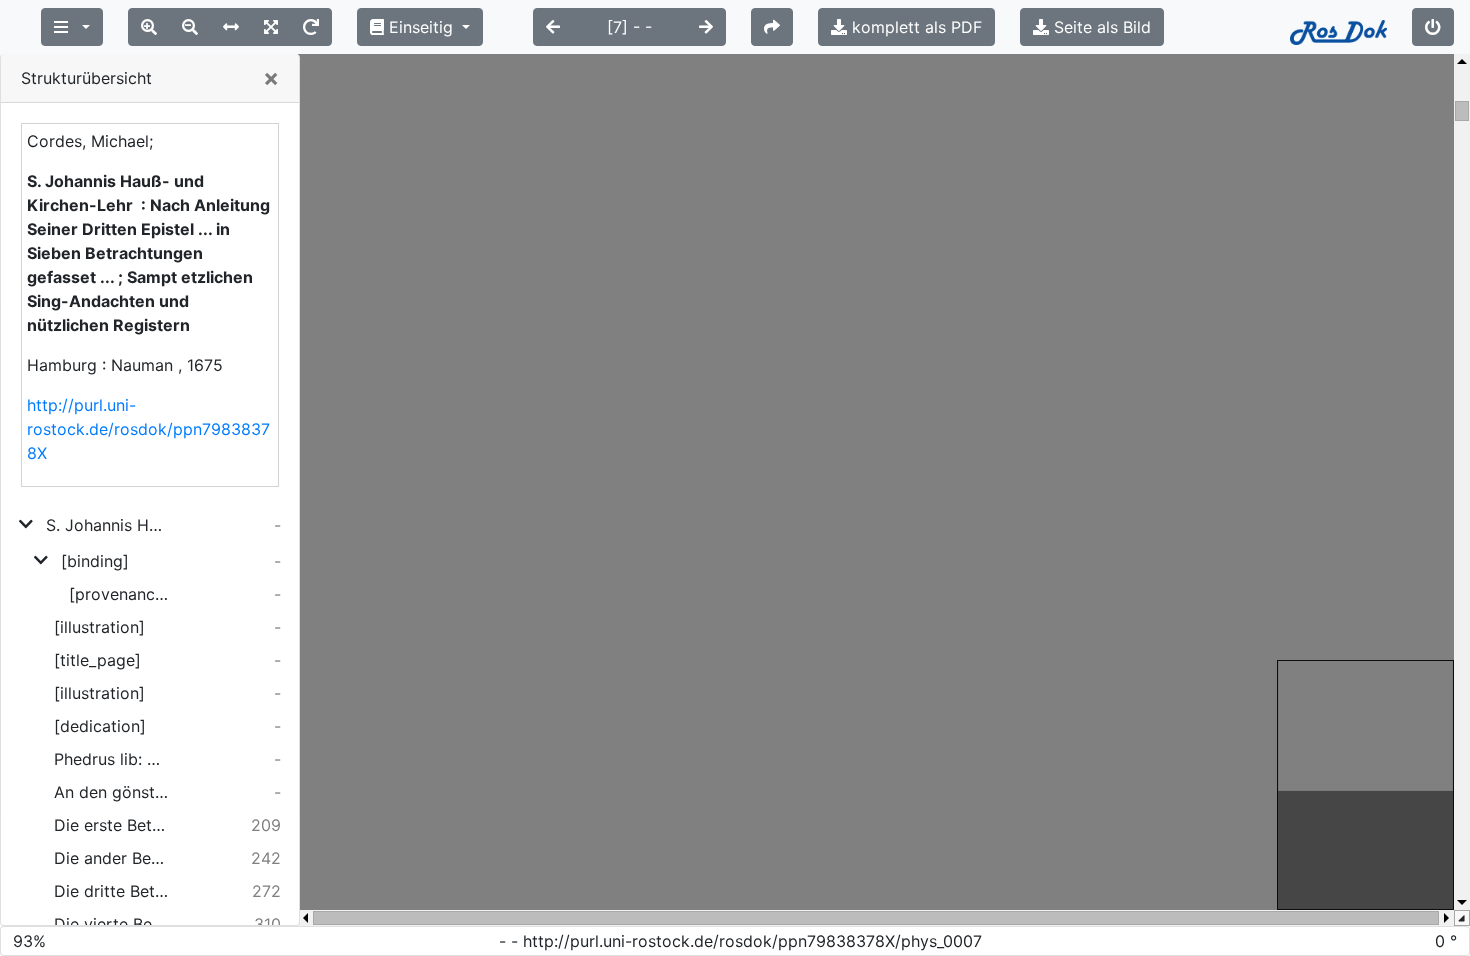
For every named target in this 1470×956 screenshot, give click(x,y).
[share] (772, 27)
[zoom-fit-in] (271, 27)
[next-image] (706, 27)
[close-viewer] (1433, 27)
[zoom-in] (149, 27)
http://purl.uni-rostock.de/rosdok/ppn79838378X (148, 429)
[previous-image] (553, 27)
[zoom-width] (231, 27)
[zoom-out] (190, 27)
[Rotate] (311, 27)
